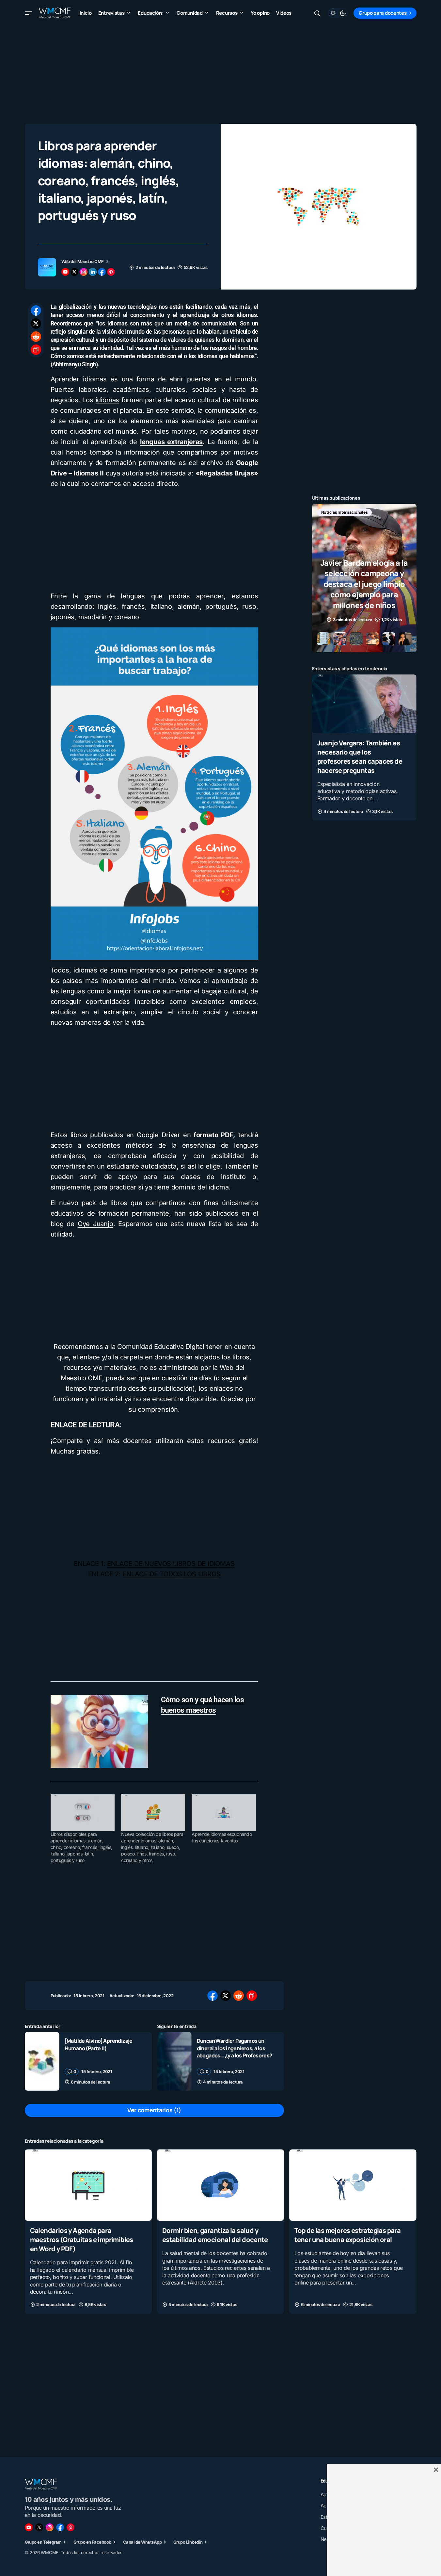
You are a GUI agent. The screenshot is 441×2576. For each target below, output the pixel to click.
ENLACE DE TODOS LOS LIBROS (172, 1574)
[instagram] (84, 272)
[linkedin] (93, 272)
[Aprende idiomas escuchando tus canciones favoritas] (224, 1813)
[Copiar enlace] (36, 350)
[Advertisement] (221, 72)
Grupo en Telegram (43, 2542)
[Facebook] (60, 2527)
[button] (29, 13)
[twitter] (74, 272)
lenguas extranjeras (171, 442)
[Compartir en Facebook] (36, 310)
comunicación (226, 410)
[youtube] (65, 272)
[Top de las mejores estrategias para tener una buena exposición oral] (353, 2185)
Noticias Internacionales (345, 512)
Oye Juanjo (95, 1224)
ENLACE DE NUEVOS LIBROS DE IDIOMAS (171, 1564)
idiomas (108, 400)
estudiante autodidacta (142, 1166)
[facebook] (102, 272)
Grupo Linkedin (188, 2542)
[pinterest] (111, 272)
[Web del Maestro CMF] (47, 267)
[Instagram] (50, 2527)
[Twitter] (39, 2527)
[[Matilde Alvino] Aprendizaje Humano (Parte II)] (42, 2061)
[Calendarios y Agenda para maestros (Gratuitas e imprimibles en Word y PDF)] (88, 2185)
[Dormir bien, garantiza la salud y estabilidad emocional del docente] (220, 2185)
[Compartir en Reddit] (36, 337)
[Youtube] (29, 2527)
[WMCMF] (71, 2527)
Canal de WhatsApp (142, 2542)
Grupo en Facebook (92, 2542)
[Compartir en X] (36, 324)
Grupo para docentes (383, 13)
